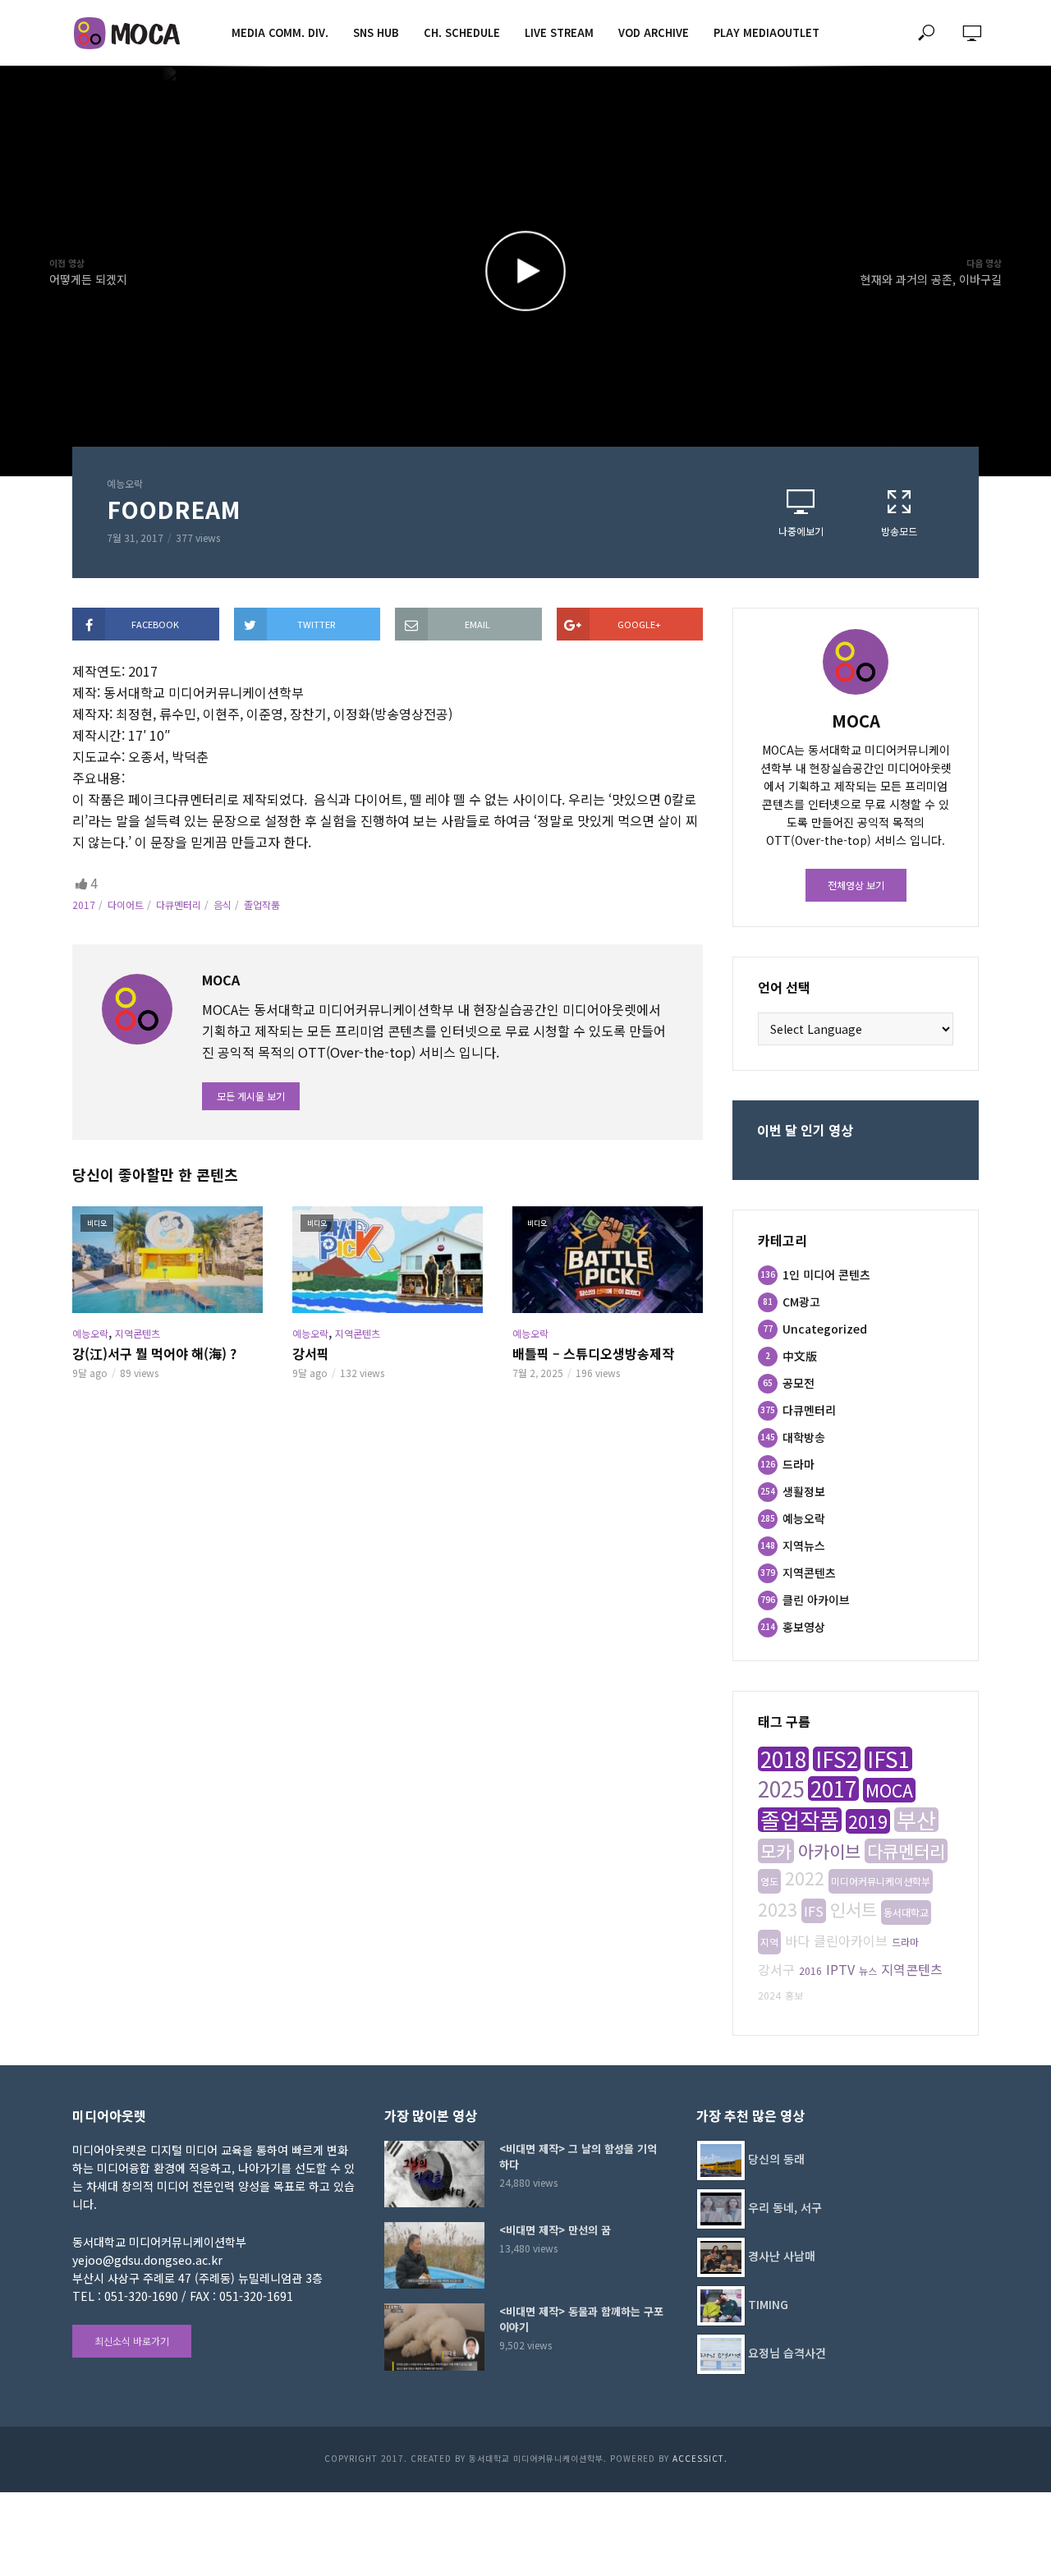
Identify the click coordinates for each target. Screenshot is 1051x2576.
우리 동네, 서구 (785, 2207)
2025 (781, 1789)
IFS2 (837, 1759)
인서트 (854, 1909)
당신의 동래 (776, 2159)
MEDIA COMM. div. (280, 32)
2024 (769, 1995)
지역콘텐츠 (138, 1333)
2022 (805, 1878)
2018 (783, 1759)
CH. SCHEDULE (462, 32)
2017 (84, 905)
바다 (797, 1940)
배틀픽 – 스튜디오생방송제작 (593, 1353)
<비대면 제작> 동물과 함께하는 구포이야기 (581, 2319)
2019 (868, 1821)
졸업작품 (262, 905)
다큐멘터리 (179, 905)
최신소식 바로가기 (132, 2341)
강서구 (776, 1969)
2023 (778, 1909)
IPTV (840, 1969)
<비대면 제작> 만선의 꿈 (555, 2230)
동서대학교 (906, 1912)
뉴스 (868, 1970)
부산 (916, 1820)
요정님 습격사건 (787, 2353)
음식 (223, 905)
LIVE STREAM (559, 32)
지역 (769, 1942)
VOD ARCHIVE (654, 32)
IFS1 (888, 1759)
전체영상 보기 (856, 885)
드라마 (905, 1942)
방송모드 (899, 531)
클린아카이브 (851, 1940)
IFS (814, 1911)
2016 (810, 1970)
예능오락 (125, 483)
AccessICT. (700, 2458)
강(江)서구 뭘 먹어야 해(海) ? (154, 1353)
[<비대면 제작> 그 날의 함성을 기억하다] (434, 2174)
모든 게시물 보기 (251, 1096)
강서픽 (311, 1353)
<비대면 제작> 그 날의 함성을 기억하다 (578, 2156)
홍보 (794, 1995)
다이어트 (126, 905)
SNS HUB (376, 32)
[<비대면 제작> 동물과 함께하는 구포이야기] (434, 2337)
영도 (769, 1881)
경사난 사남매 (782, 2256)
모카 (776, 1851)
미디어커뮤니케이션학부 (881, 1881)
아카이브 (829, 1851)
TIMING (768, 2304)
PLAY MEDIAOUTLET (766, 32)
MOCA (889, 1790)
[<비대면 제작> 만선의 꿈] (434, 2255)
